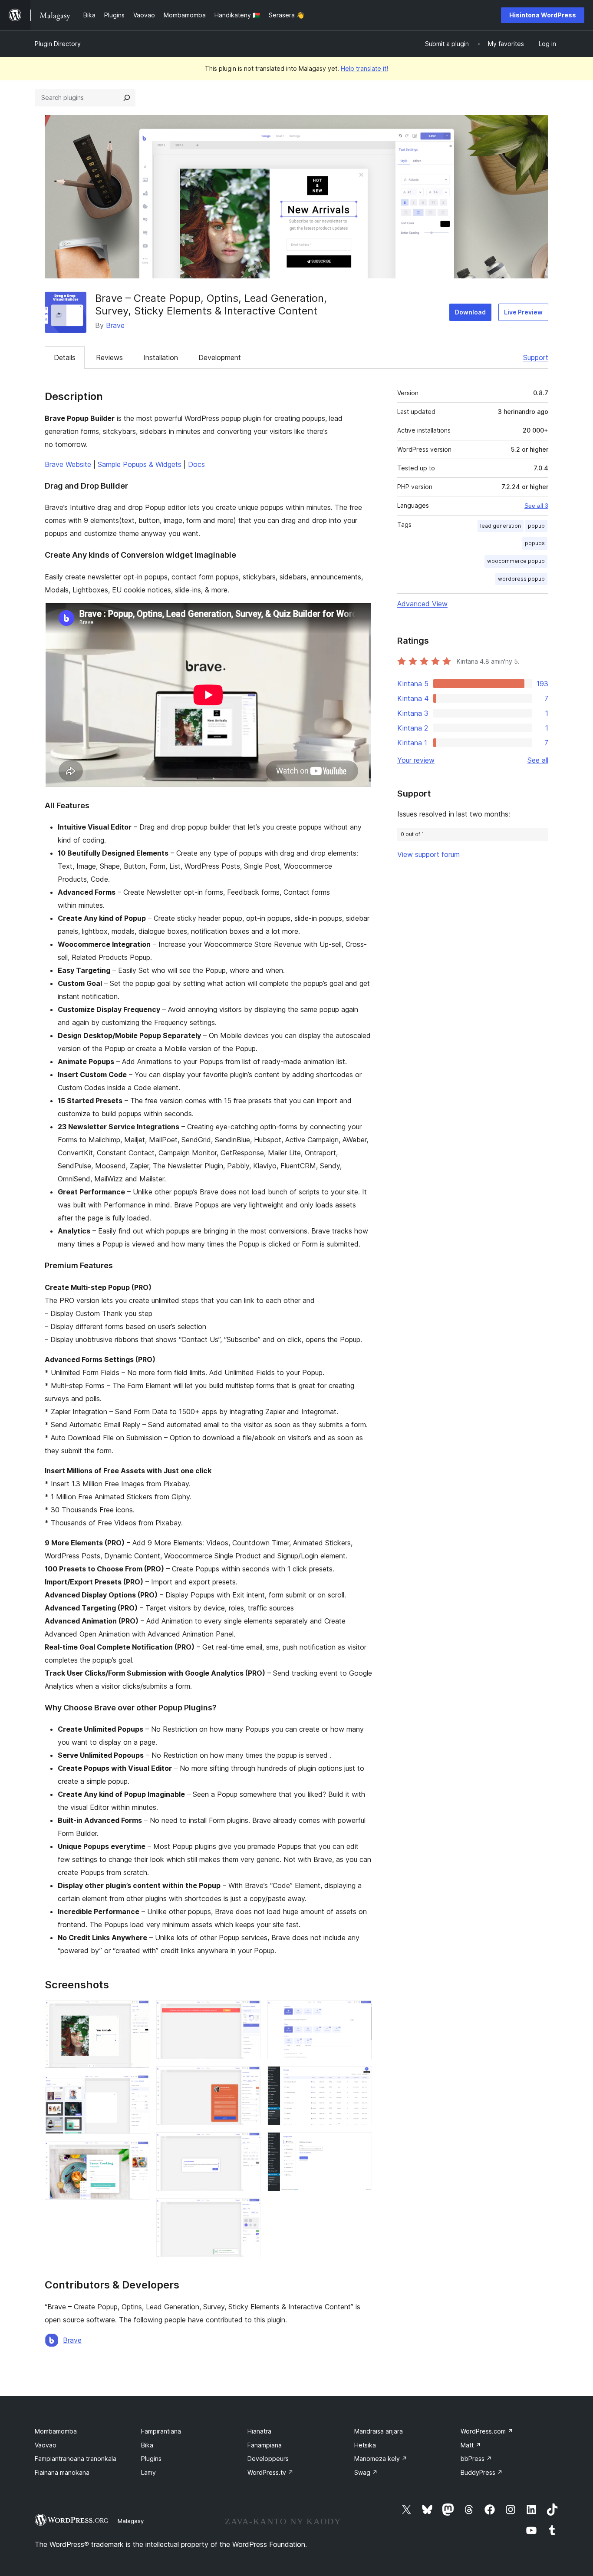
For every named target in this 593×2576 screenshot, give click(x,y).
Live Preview (523, 312)
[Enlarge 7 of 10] (249, 2210)
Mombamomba (56, 2431)
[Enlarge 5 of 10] (249, 2078)
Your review (416, 760)
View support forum (428, 854)
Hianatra (259, 2431)
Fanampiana (265, 2445)
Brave (115, 325)
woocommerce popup (516, 561)
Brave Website (68, 464)
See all (538, 760)
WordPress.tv (270, 2472)
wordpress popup (521, 579)
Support (536, 357)
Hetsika (365, 2445)
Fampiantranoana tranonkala (76, 2459)
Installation (161, 357)
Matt (471, 2445)
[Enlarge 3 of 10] (138, 2153)
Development (220, 357)
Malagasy (131, 2521)
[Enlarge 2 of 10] (138, 2087)
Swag (366, 2472)
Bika (147, 2445)
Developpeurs (268, 2459)
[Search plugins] (127, 98)
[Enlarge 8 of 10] (360, 2012)
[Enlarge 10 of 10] (360, 2144)
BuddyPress (482, 2472)
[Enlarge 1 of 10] (138, 2012)
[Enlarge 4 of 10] (249, 2012)
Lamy (148, 2472)
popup (536, 526)
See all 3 (536, 506)
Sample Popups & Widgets (140, 464)
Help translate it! (364, 68)
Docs (196, 464)
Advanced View (422, 604)
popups (535, 543)
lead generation (501, 526)
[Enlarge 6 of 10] (249, 2144)
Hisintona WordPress (543, 15)
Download (470, 312)
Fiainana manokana (62, 2472)
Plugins (151, 2459)
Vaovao (46, 2445)
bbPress (476, 2459)
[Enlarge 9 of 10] (360, 2078)
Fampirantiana (161, 2431)
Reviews (109, 357)
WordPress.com (487, 2431)
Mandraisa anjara (379, 2431)
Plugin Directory (58, 44)
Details (65, 357)
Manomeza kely (381, 2459)
